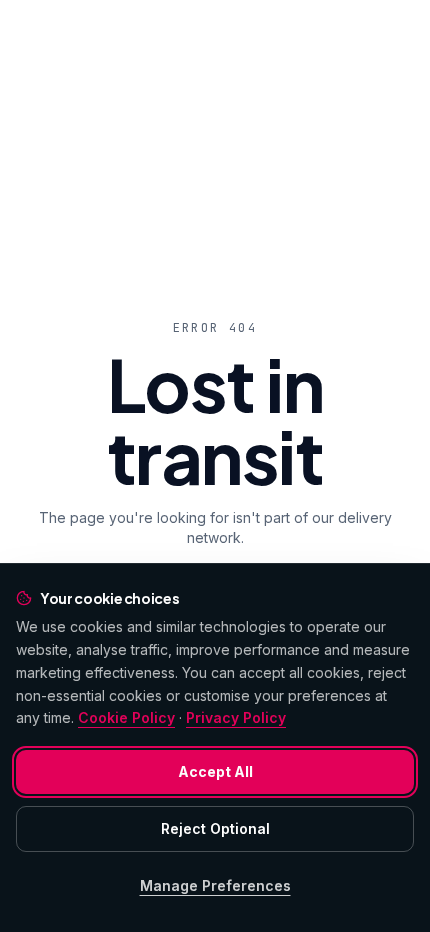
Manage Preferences (215, 885)
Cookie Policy (126, 717)
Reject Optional (215, 828)
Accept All (215, 771)
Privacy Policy (236, 717)
